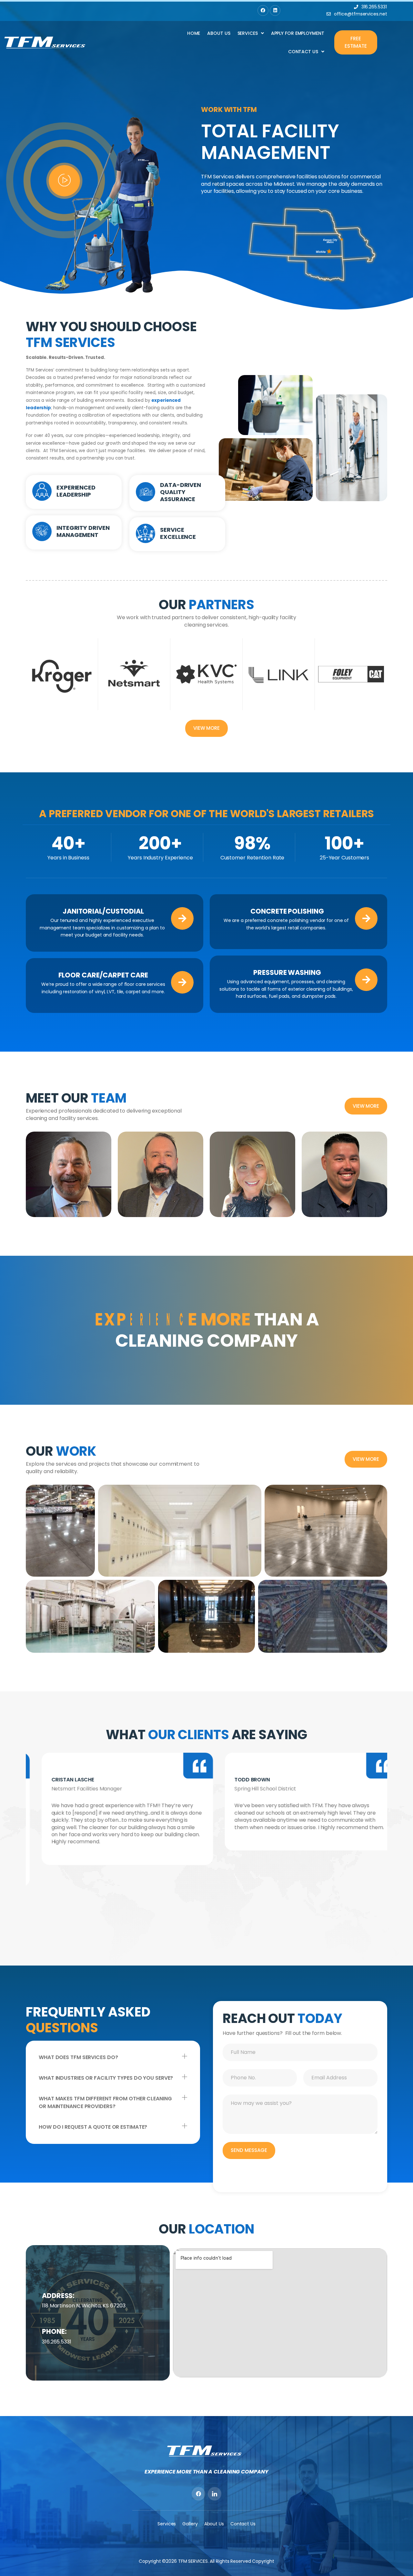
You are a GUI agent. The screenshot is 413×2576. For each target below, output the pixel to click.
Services (248, 33)
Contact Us (303, 52)
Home (194, 33)
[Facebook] (263, 11)
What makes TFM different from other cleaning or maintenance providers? (105, 2102)
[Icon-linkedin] (215, 2494)
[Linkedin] (275, 11)
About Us (219, 33)
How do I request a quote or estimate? (93, 2127)
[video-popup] (64, 181)
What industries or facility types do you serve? (106, 2078)
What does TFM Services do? (78, 2057)
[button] (113, 2057)
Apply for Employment (298, 33)
